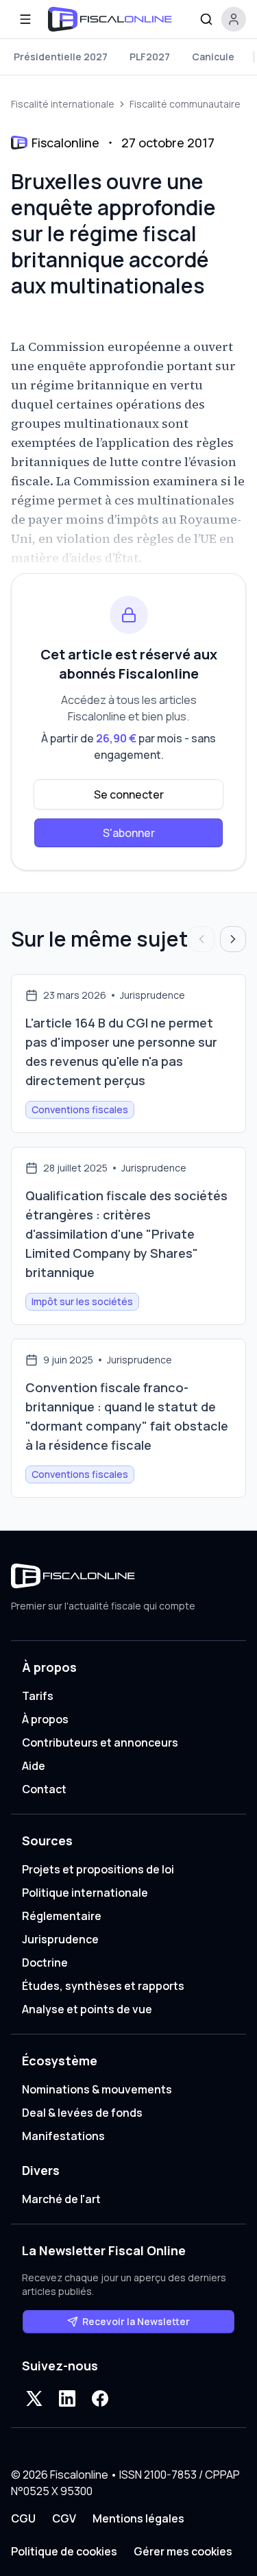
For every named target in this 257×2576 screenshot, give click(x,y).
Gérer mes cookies (183, 2551)
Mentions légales (138, 2518)
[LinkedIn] (67, 2398)
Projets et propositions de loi (98, 1869)
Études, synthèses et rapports (103, 1986)
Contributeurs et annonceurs (100, 1742)
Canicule (213, 57)
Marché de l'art (61, 2199)
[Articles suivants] (233, 939)
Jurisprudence (60, 1939)
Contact (44, 1789)
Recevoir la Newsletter (136, 2321)
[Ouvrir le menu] (25, 19)
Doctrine (45, 1963)
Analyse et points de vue (87, 2009)
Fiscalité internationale (63, 104)
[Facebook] (100, 2398)
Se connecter (129, 794)
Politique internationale (85, 1893)
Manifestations (63, 2136)
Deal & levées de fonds (82, 2113)
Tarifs (38, 1696)
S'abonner (129, 833)
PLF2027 (150, 57)
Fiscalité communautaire (185, 104)
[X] (34, 2398)
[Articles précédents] (201, 939)
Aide (34, 1766)
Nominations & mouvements (97, 2089)
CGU (23, 2518)
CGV (64, 2518)
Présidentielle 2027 (61, 57)
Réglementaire (62, 1916)
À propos (45, 1719)
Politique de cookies (64, 2551)
